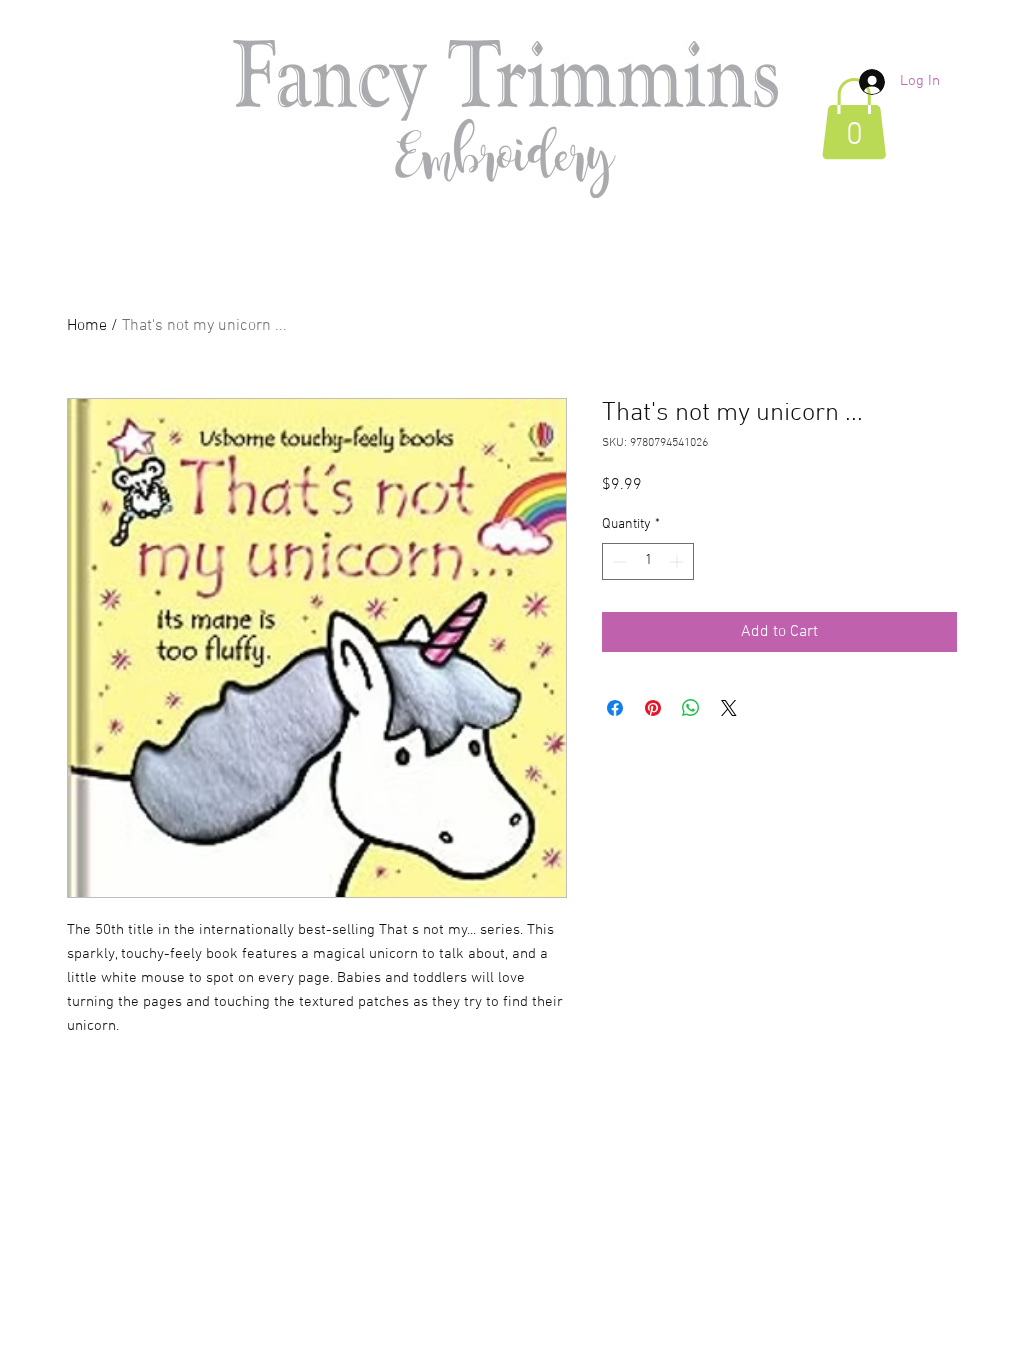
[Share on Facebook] (615, 708)
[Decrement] (617, 561)
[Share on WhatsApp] (691, 708)
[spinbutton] (648, 561)
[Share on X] (729, 708)
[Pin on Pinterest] (653, 708)
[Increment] (678, 561)
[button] (854, 118)
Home (87, 326)
